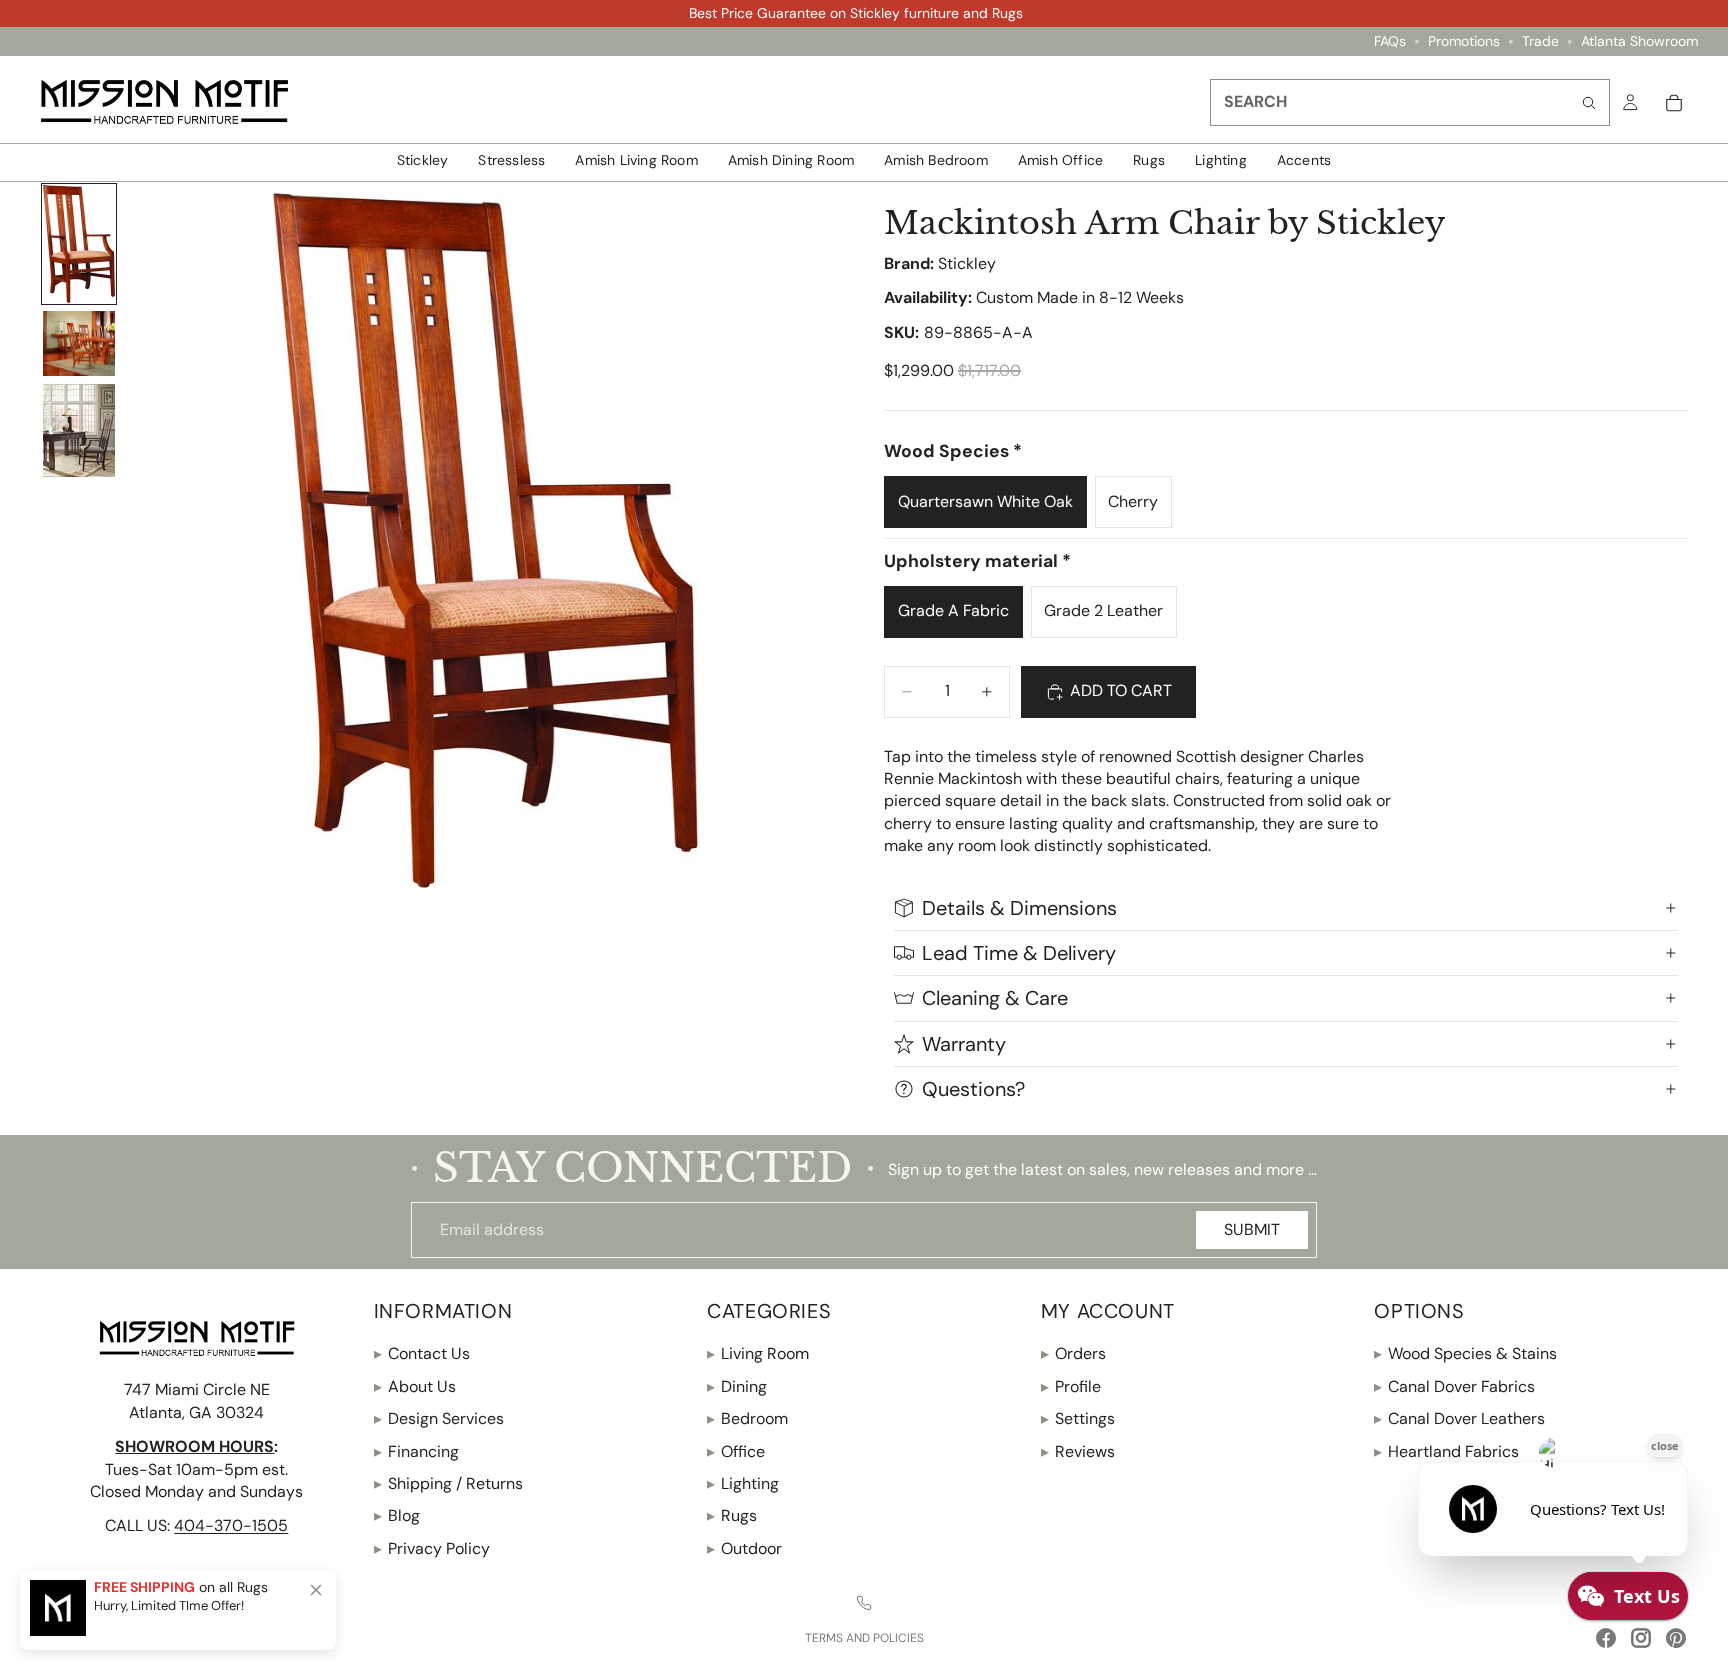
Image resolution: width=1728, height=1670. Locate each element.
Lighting (743, 1483)
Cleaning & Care (995, 998)
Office (736, 1451)
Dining (737, 1386)
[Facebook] (1606, 1638)
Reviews (1078, 1451)
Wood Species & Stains (1465, 1353)
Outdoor (744, 1548)
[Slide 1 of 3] (79, 244)
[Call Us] (864, 1603)
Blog (397, 1515)
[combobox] (1410, 102)
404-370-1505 (231, 1525)
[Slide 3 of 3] (79, 430)
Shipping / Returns (448, 1483)
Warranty (964, 1044)
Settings (1078, 1418)
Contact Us (422, 1353)
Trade (1540, 41)
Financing (416, 1451)
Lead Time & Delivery (1019, 953)
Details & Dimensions (1019, 908)
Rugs (732, 1515)
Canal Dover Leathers (1459, 1418)
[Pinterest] (1676, 1638)
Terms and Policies (864, 1638)
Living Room (758, 1353)
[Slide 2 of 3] (79, 344)
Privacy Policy (432, 1548)
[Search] (1589, 102)
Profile (1071, 1386)
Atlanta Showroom (1639, 41)
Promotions (1464, 41)
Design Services (439, 1418)
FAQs (1390, 41)
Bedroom (747, 1418)
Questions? (973, 1089)
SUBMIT (1252, 1229)
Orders (1073, 1353)
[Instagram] (1641, 1638)
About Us (415, 1386)
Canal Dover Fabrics (1454, 1386)
